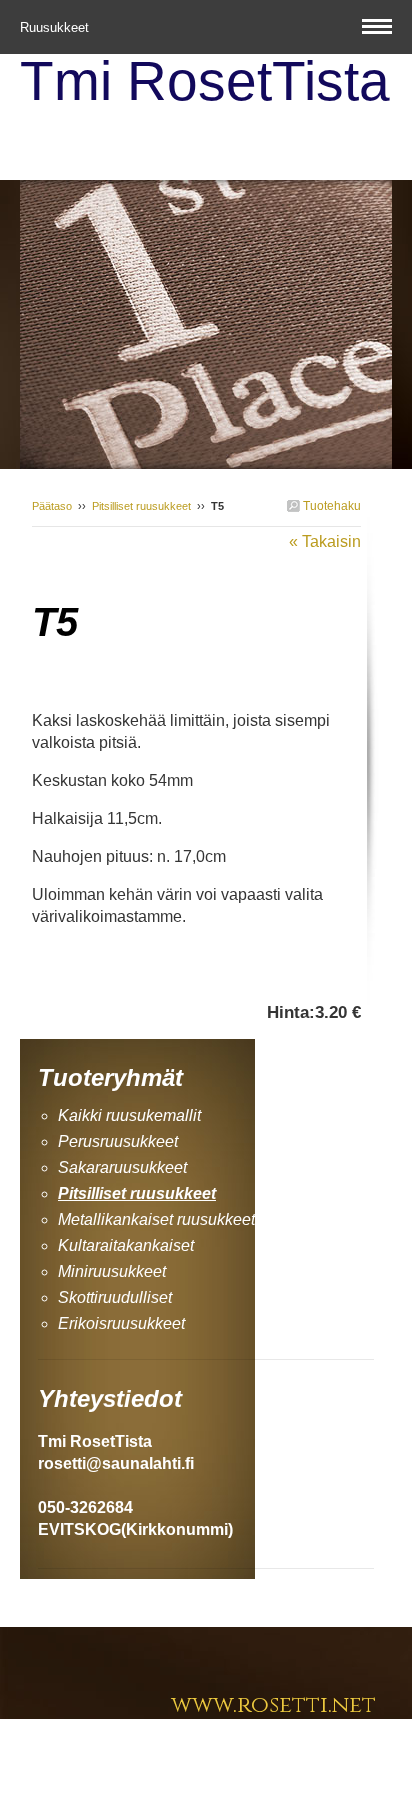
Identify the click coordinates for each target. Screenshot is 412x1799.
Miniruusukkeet (112, 1271)
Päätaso (52, 506)
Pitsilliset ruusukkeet (141, 506)
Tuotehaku (330, 506)
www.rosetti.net (273, 1705)
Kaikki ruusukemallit (129, 1115)
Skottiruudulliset (115, 1297)
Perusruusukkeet (118, 1141)
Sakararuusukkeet (122, 1167)
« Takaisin (325, 541)
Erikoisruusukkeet (121, 1323)
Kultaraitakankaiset (126, 1245)
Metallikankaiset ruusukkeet (156, 1219)
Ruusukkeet (56, 27)
